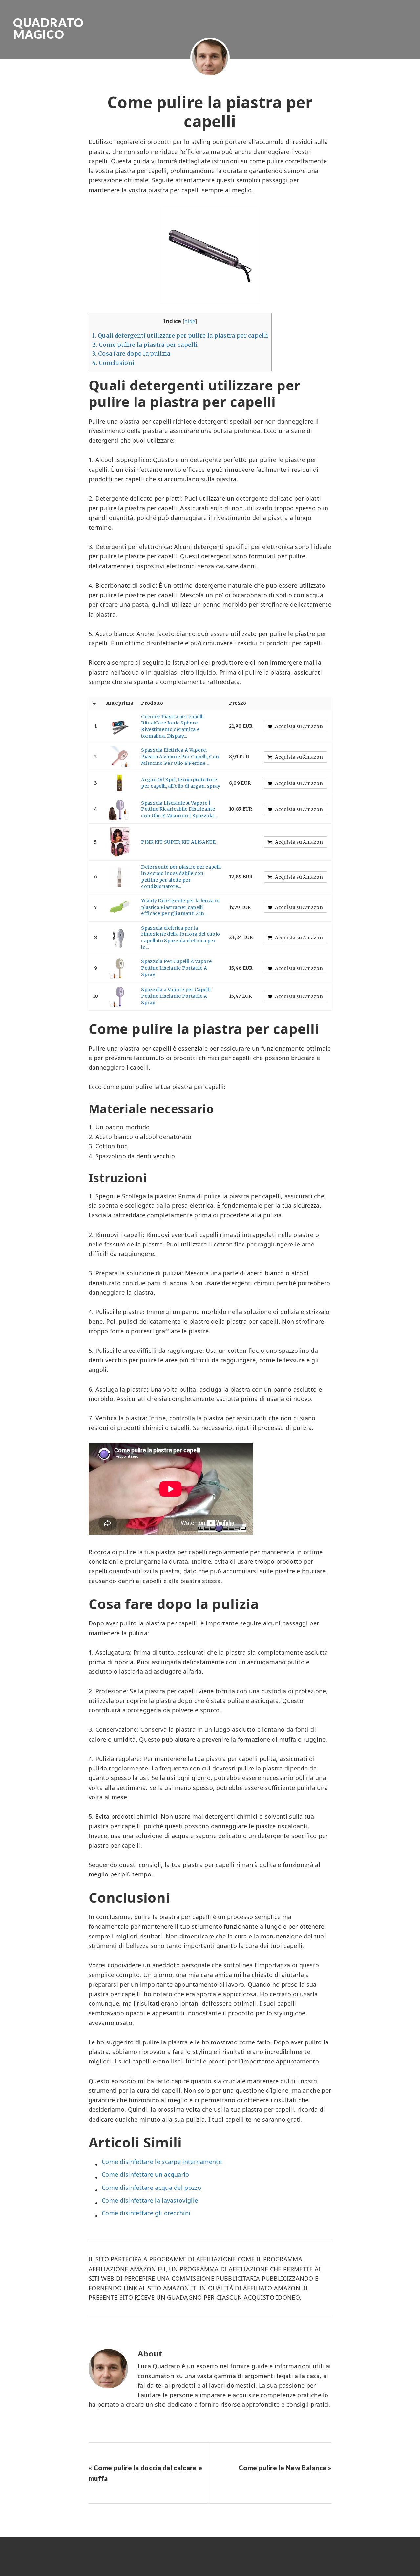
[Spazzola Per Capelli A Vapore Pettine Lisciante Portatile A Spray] (120, 968)
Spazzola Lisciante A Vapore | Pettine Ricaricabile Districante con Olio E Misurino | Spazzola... (179, 809)
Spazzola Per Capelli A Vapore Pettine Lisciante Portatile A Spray (176, 968)
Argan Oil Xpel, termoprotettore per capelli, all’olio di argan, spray (181, 783)
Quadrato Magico (48, 28)
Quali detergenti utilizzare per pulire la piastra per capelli (180, 336)
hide (190, 321)
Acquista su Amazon (299, 726)
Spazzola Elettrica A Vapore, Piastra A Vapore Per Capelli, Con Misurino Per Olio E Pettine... (180, 756)
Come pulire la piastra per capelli (145, 345)
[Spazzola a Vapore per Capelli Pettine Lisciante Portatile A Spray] (120, 996)
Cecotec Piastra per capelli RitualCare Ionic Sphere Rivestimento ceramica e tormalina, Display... (172, 726)
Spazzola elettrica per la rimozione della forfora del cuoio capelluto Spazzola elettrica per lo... (180, 938)
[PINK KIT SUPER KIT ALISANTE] (120, 842)
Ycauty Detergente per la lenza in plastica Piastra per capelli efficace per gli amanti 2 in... (180, 907)
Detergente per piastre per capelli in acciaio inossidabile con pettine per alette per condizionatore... (181, 877)
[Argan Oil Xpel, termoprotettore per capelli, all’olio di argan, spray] (120, 783)
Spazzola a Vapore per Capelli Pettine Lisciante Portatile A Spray (176, 996)
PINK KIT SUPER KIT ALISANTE (178, 842)
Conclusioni (113, 363)
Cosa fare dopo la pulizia (131, 354)
